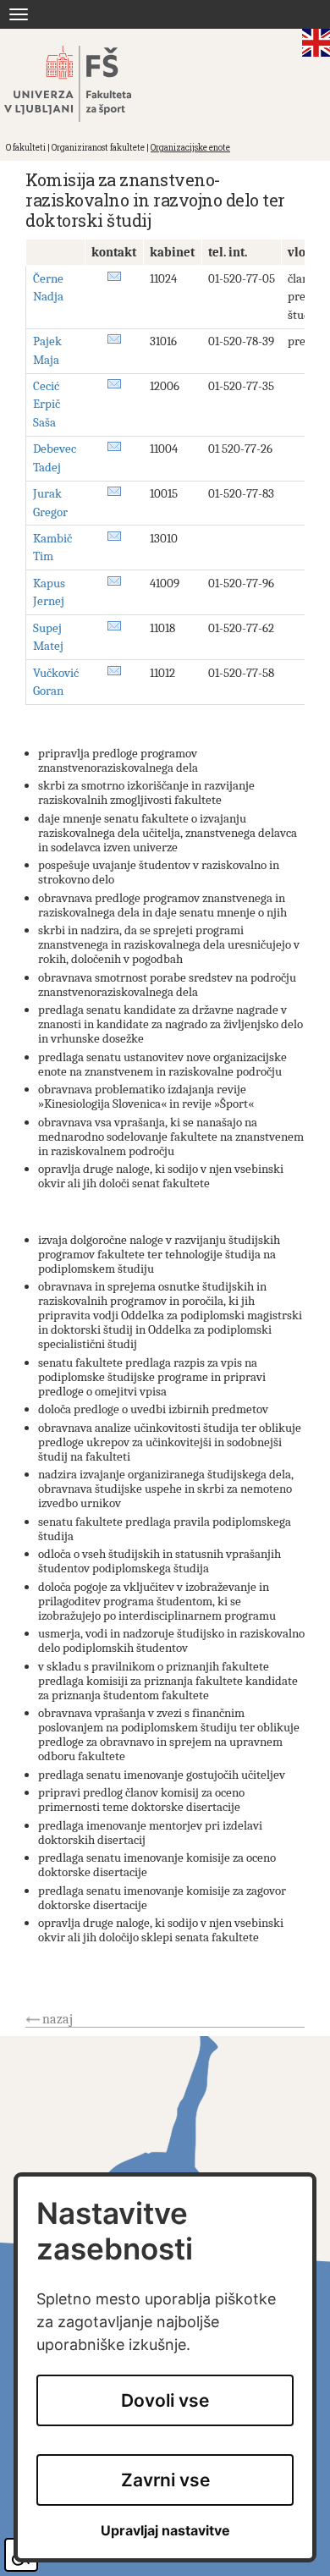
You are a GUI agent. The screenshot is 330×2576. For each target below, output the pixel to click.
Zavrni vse (165, 2480)
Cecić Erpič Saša (47, 404)
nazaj (58, 2019)
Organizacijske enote (190, 148)
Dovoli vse (165, 2400)
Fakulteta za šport (87, 84)
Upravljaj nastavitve (165, 2531)
